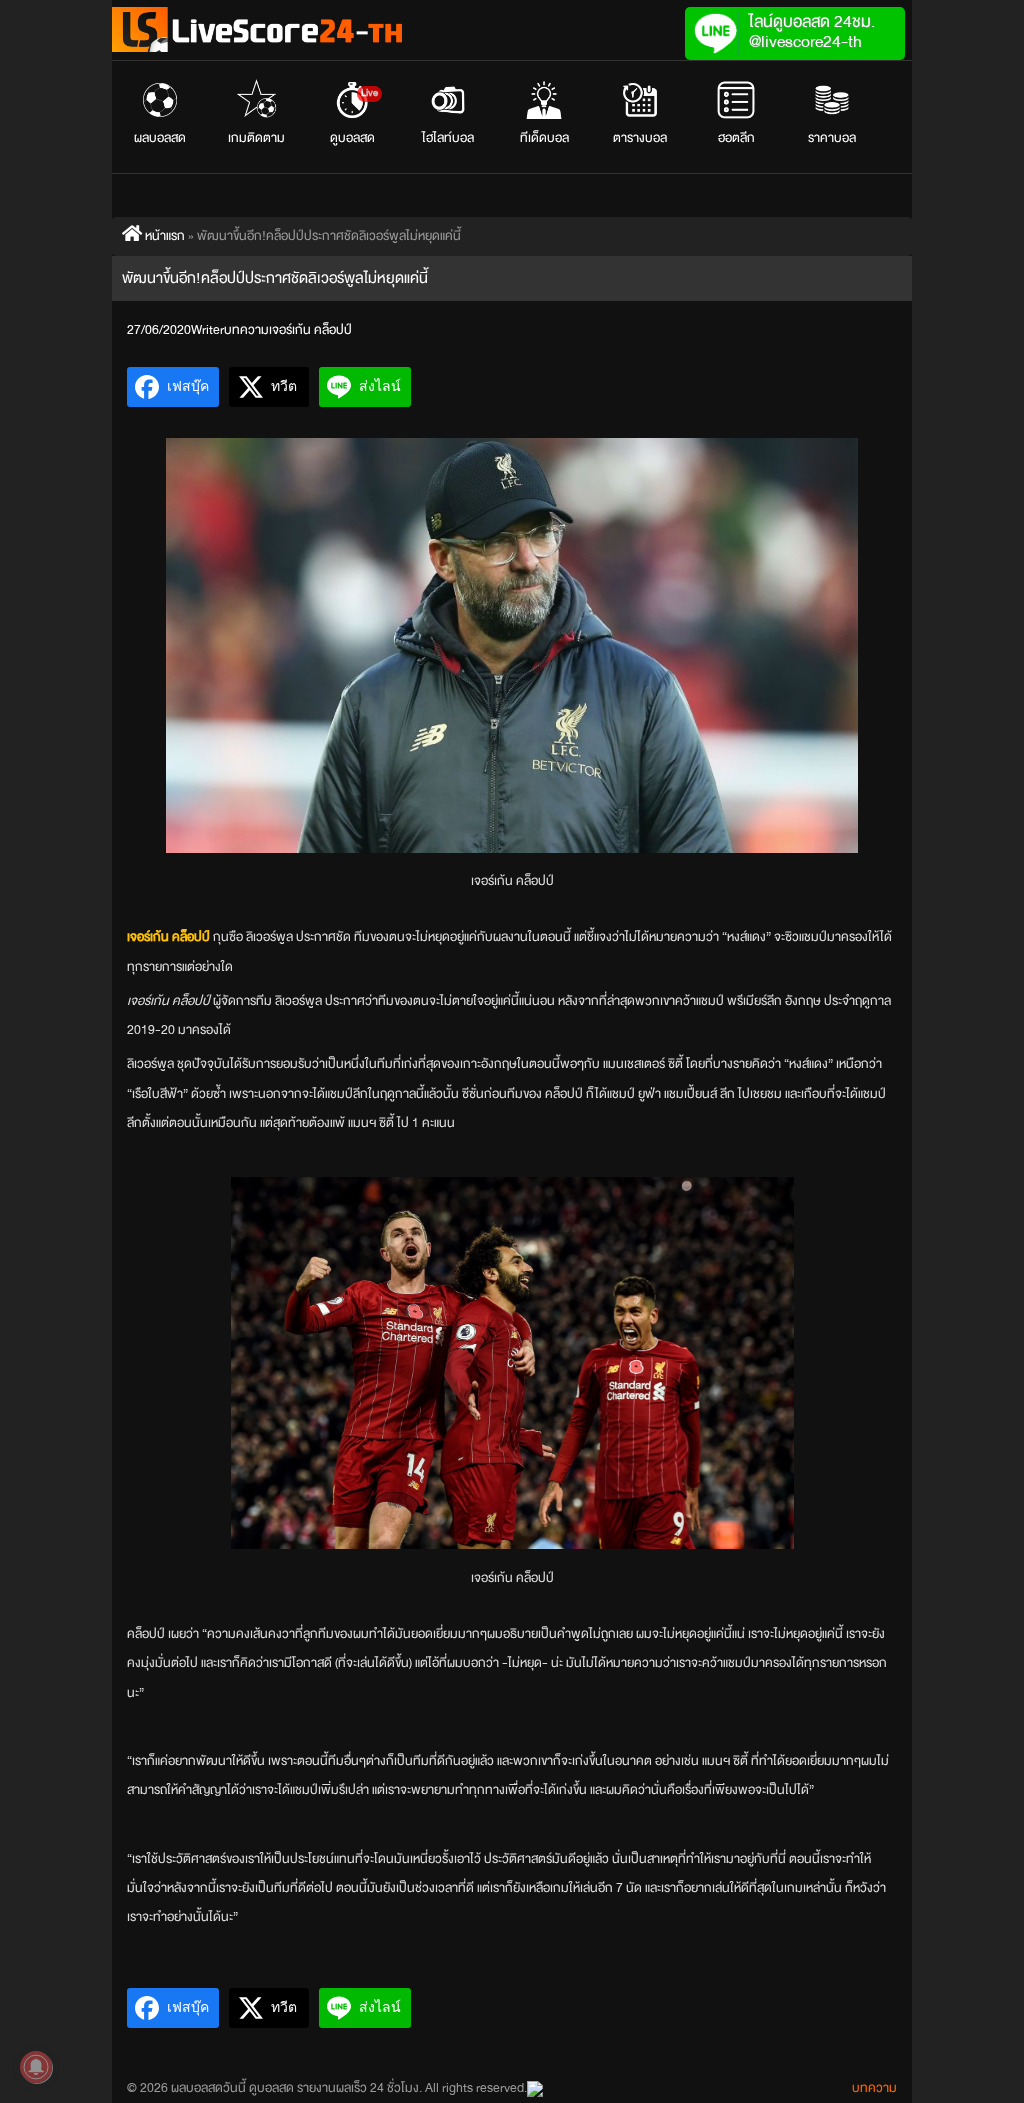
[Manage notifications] (36, 2067)
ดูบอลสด (354, 117)
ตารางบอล (640, 138)
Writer (207, 330)
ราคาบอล (832, 138)
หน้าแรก (163, 236)
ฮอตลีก (736, 138)
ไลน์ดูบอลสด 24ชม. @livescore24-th (812, 31)
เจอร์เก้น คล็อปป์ (310, 330)
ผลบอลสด (160, 138)
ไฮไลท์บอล (448, 138)
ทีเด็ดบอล (544, 138)
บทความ (246, 330)
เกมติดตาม (256, 138)
